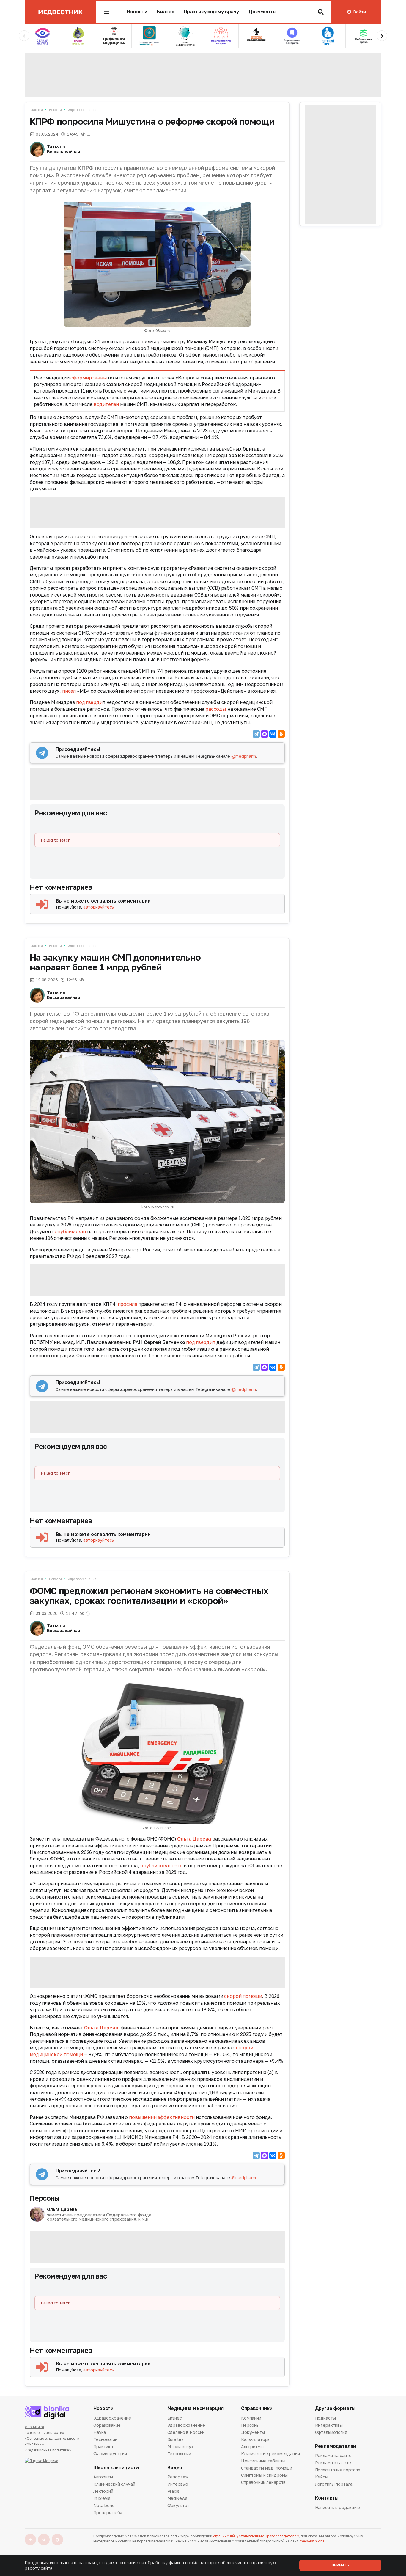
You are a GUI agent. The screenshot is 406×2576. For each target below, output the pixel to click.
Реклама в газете (333, 2463)
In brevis (102, 2498)
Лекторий (103, 2491)
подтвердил (200, 1342)
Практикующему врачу (211, 12)
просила (128, 1304)
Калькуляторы (256, 2439)
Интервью (178, 2484)
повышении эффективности (162, 2117)
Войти (359, 12)
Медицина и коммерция (196, 2408)
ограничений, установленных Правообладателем (256, 2536)
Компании (251, 2418)
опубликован (70, 1231)
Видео (175, 2468)
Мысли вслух (180, 2446)
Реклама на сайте (333, 2456)
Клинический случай (114, 2484)
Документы (262, 12)
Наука (100, 2432)
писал (69, 691)
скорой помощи (243, 1996)
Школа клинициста (116, 2468)
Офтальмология (331, 2432)
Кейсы (322, 2477)
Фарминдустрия (110, 2454)
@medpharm (244, 756)
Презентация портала (338, 2470)
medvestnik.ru (312, 2541)
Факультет (178, 2505)
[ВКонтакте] (273, 734)
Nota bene (104, 2505)
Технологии (105, 2439)
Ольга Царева (194, 1839)
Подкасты (325, 2418)
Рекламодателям (336, 2446)
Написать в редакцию (337, 2508)
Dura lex (176, 2439)
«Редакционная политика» (48, 2450)
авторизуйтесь (99, 907)
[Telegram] (256, 734)
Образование (107, 2425)
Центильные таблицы (263, 2461)
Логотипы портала (334, 2484)
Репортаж (178, 2477)
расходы (216, 709)
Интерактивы (329, 2425)
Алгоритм (103, 2477)
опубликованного (162, 1866)
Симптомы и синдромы (264, 2475)
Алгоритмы (252, 2446)
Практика (103, 2446)
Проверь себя (108, 2513)
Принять (340, 2565)
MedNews (177, 2498)
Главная (36, 110)
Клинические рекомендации (270, 2454)
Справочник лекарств (263, 2482)
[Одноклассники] (281, 734)
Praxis (173, 2491)
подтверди (89, 702)
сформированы (89, 378)
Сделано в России (186, 2432)
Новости (137, 12)
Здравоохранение (82, 110)
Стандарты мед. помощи (267, 2468)
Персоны (45, 2198)
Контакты (327, 2498)
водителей (106, 404)
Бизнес (166, 12)
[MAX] (265, 734)
